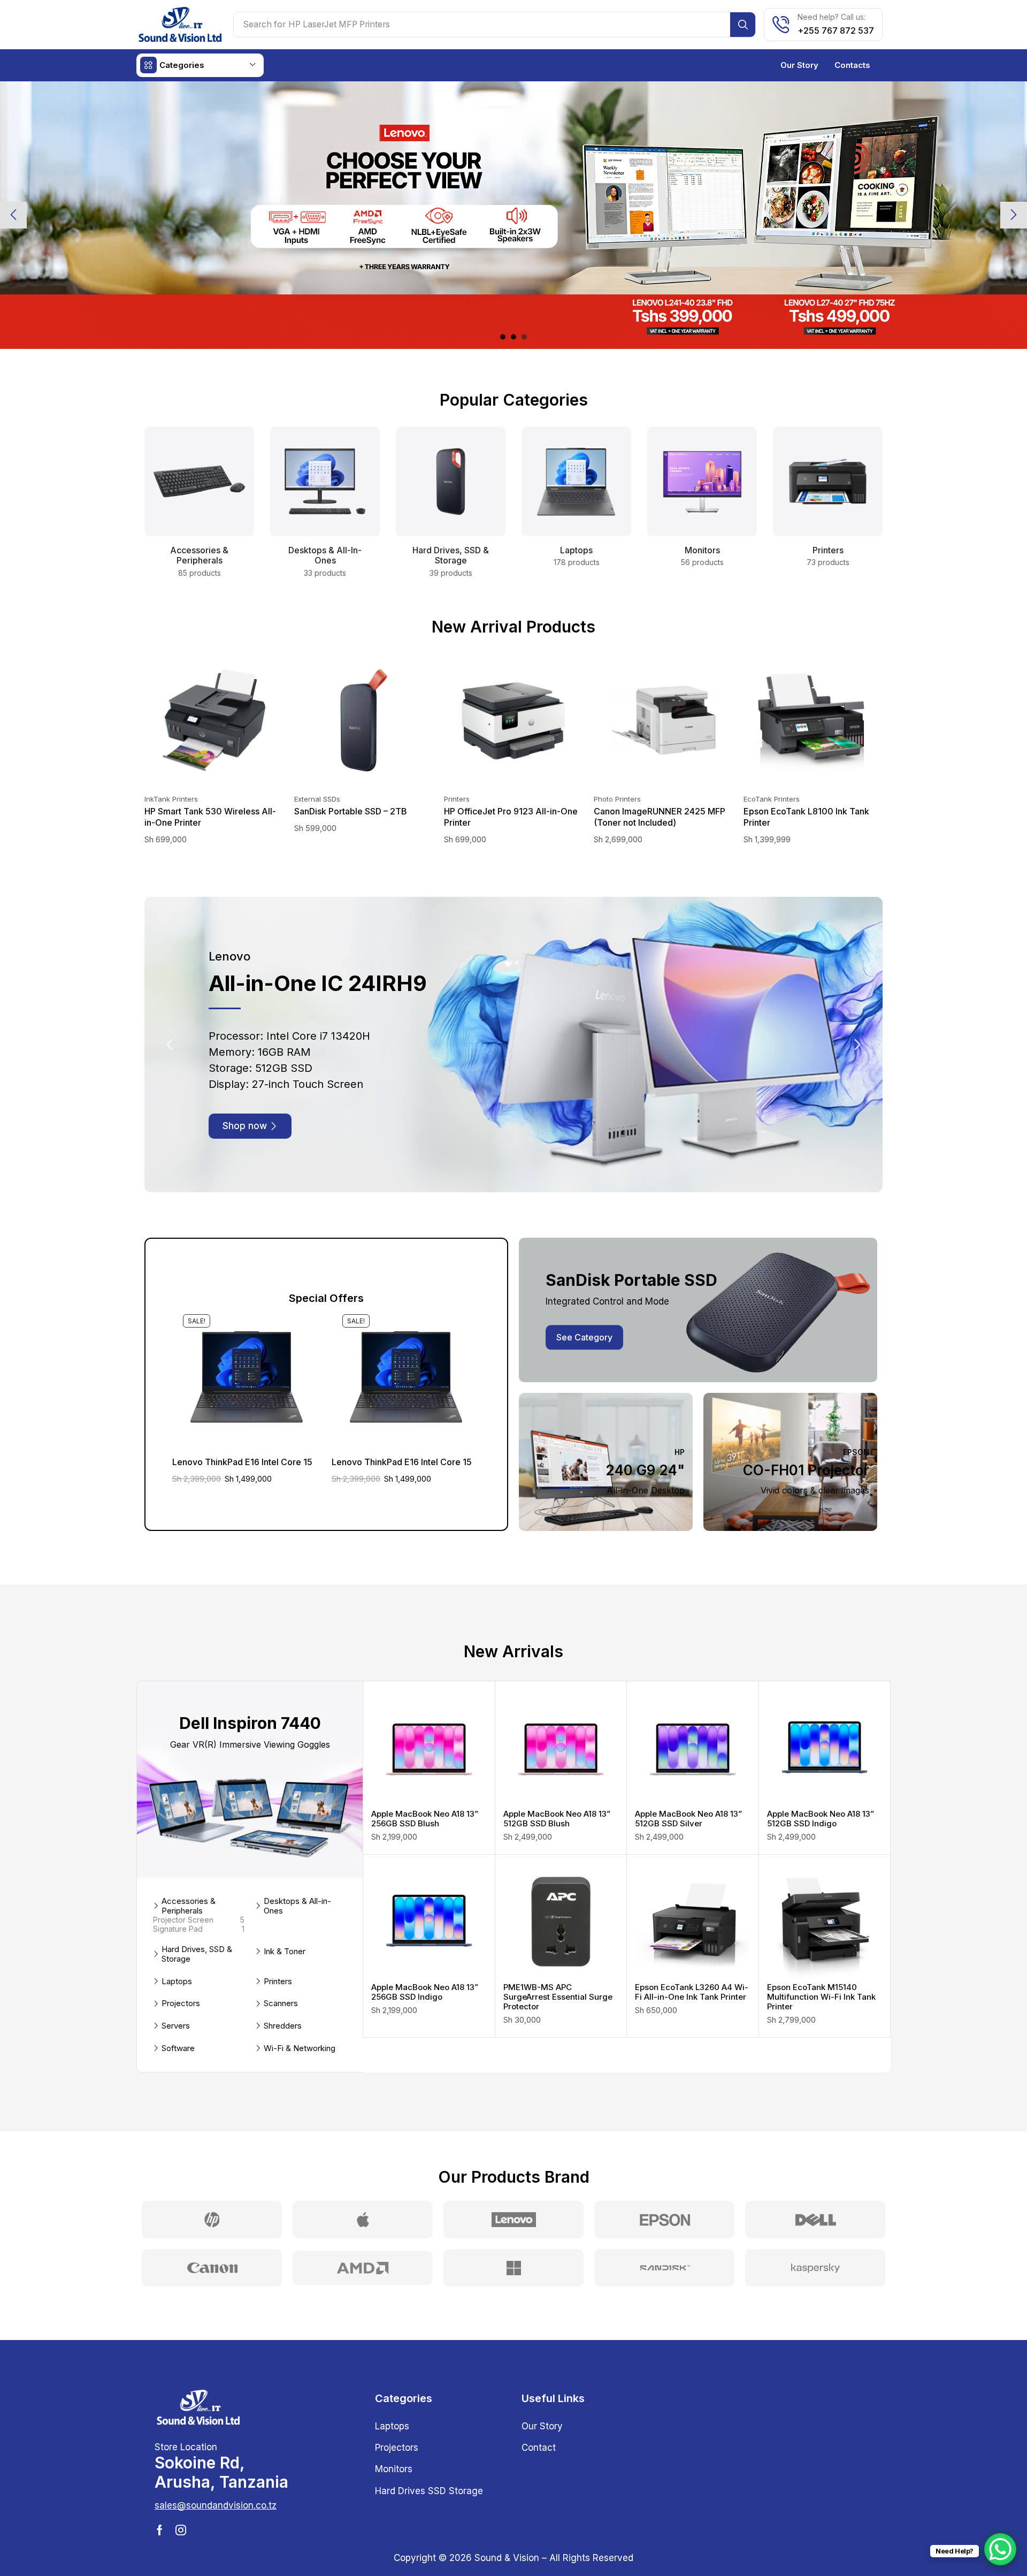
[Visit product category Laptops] (576, 482)
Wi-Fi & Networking (300, 2022)
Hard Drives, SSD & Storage (197, 1927)
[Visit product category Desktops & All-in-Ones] (325, 482)
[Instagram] (181, 2503)
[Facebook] (160, 2503)
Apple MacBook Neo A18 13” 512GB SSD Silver (688, 1792)
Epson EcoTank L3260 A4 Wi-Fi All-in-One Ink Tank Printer (692, 1965)
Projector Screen (199, 1893)
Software (178, 2022)
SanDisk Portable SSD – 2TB (351, 811)
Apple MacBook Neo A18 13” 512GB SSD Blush (557, 1792)
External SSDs (317, 799)
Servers (176, 1999)
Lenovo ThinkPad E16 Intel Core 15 (242, 1435)
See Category (584, 1310)
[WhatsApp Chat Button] (1000, 2549)
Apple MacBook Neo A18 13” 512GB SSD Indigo (821, 1792)
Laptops (177, 1955)
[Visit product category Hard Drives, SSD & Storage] (451, 482)
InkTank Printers (171, 799)
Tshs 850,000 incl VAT (767, 282)
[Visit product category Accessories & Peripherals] (199, 482)
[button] (503, 337)
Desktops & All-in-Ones (297, 1879)
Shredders (283, 1999)
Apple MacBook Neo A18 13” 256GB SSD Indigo (425, 1965)
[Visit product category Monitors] (702, 482)
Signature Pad (199, 1902)
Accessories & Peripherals (189, 1879)
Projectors (181, 1977)
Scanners (281, 1977)
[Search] (743, 25)
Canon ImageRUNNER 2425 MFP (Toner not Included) (660, 817)
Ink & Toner (285, 1925)
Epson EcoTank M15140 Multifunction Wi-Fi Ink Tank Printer (821, 1970)
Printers (457, 799)
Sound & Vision (507, 2531)
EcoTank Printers (772, 799)
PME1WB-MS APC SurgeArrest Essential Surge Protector (558, 1970)
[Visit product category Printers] (828, 482)
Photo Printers (617, 799)
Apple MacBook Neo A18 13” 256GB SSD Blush (425, 1792)
